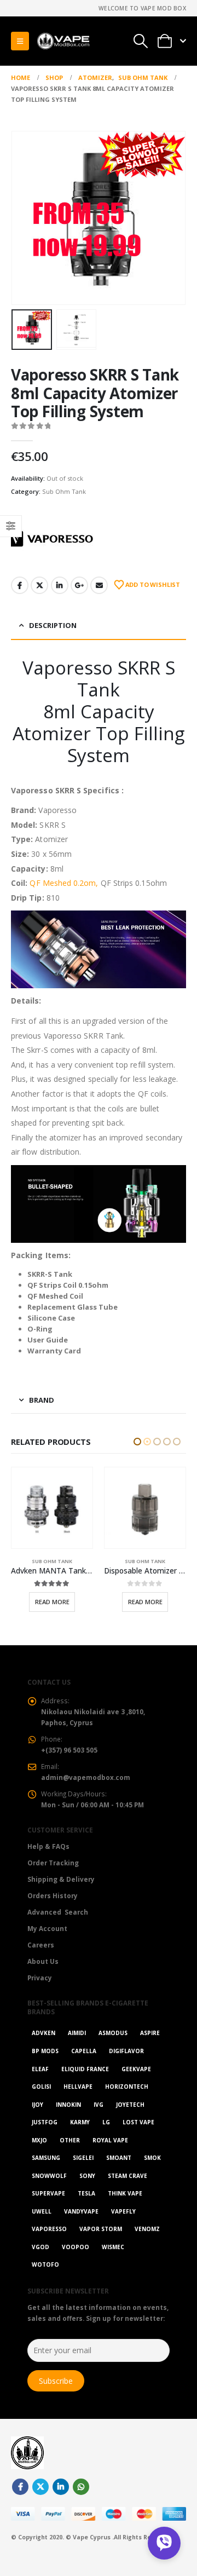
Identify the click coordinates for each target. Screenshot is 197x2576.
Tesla (86, 2210)
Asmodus (113, 2049)
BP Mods (45, 2067)
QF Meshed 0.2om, (64, 883)
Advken (44, 2049)
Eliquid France (85, 2085)
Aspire (150, 2049)
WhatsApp (81, 2503)
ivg (99, 2120)
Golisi (41, 2103)
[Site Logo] (63, 41)
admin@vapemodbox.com (86, 1793)
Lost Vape (138, 2139)
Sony (87, 2192)
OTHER (70, 2156)
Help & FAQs (48, 1863)
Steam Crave (128, 2192)
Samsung (46, 2174)
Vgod (40, 2263)
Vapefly (123, 2228)
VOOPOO (76, 2263)
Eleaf (40, 2085)
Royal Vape (110, 2156)
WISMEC (113, 2263)
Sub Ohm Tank (64, 491)
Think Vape (125, 2210)
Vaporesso (49, 2245)
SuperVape (48, 2210)
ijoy (37, 2120)
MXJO (39, 2156)
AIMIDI (77, 2049)
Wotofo (45, 2281)
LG (106, 2139)
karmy (80, 2139)
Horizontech (127, 2103)
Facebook (20, 585)
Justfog (45, 2139)
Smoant (119, 2174)
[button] (20, 41)
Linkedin (61, 2503)
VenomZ (147, 2245)
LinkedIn (60, 585)
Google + (79, 585)
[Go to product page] (52, 1508)
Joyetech (130, 2120)
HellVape (78, 2103)
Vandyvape (81, 2228)
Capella (84, 2067)
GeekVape (136, 2085)
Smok (152, 2174)
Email (99, 585)
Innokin (68, 2120)
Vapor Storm (101, 2245)
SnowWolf (49, 2192)
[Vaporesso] (52, 539)
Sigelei (83, 2174)
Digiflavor (126, 2067)
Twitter (39, 585)
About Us (43, 1978)
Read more (52, 1602)
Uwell (42, 2228)
